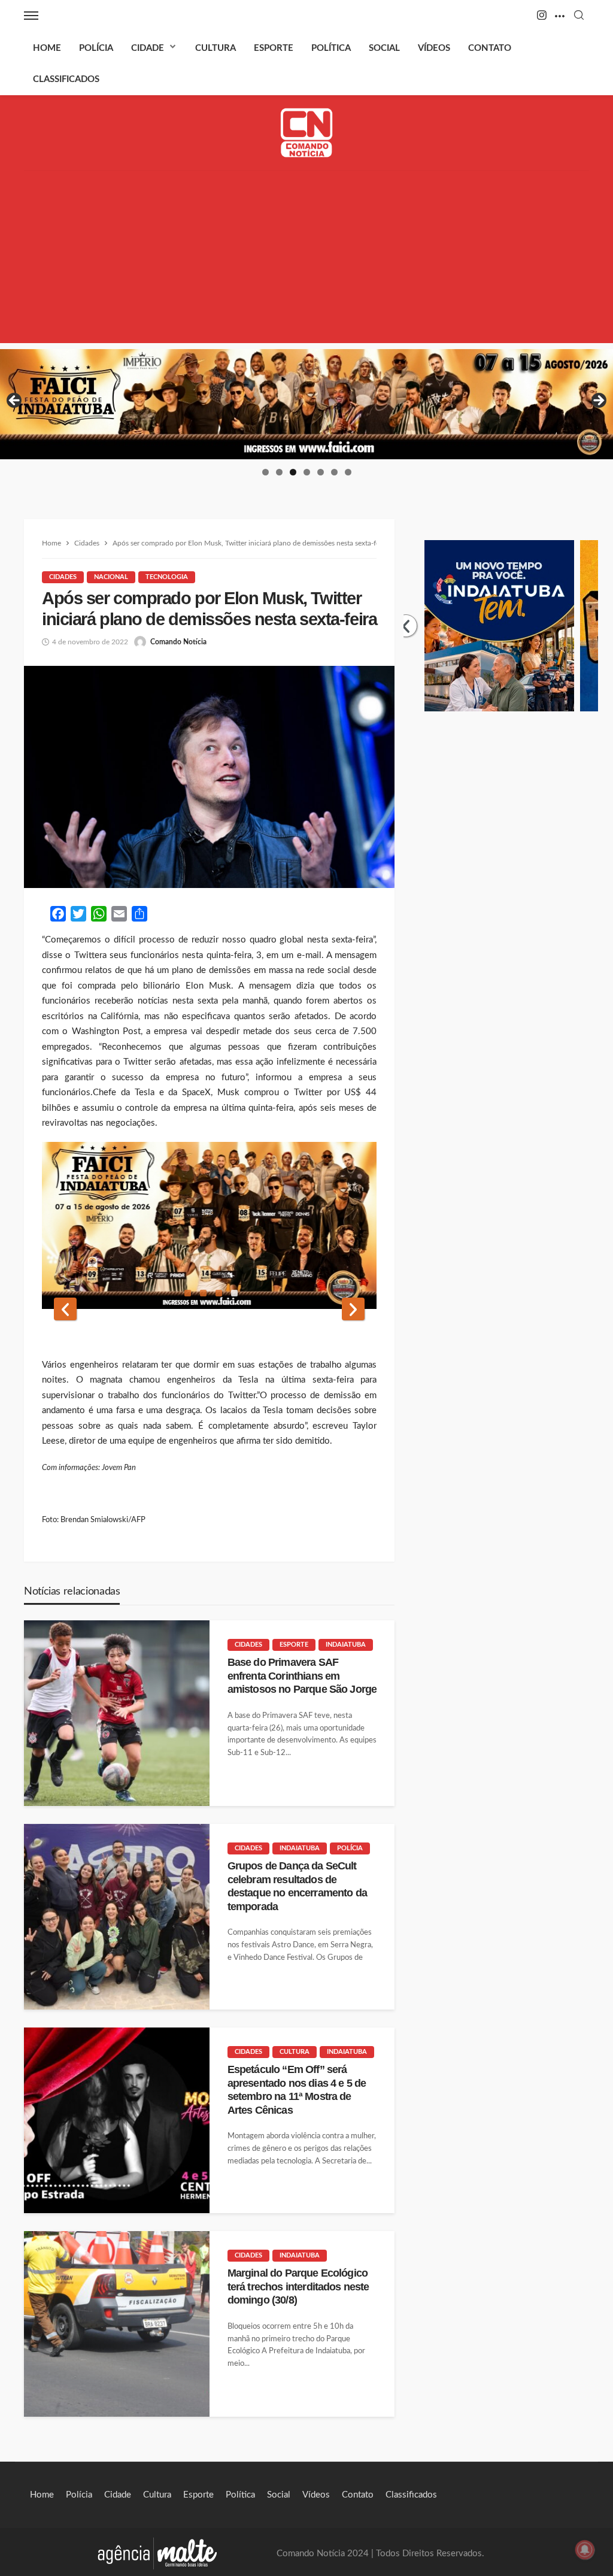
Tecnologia (167, 577)
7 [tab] (348, 472)
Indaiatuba (346, 1645)
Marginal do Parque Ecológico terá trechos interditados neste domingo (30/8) (298, 2286)
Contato (490, 48)
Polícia (96, 48)
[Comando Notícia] (307, 133)
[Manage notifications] (585, 2550)
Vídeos (434, 48)
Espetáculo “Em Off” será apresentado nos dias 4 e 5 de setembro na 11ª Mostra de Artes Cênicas (297, 2089)
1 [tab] (265, 472)
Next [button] (598, 401)
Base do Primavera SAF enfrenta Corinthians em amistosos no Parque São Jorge (302, 1676)
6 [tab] (334, 472)
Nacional (111, 577)
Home (47, 48)
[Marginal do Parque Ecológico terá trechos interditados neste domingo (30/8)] (117, 2324)
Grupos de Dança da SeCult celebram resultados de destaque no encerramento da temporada (297, 1886)
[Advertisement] (306, 259)
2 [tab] (279, 472)
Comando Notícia (178, 642)
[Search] (579, 16)
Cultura (216, 48)
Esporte (274, 48)
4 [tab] (307, 472)
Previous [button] (15, 401)
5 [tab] (321, 472)
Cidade (148, 48)
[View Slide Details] (306, 404)
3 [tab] (293, 472)
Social (384, 48)
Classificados (66, 79)
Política (331, 48)
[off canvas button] (31, 16)
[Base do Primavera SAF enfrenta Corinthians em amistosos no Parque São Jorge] (117, 1713)
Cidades (63, 577)
